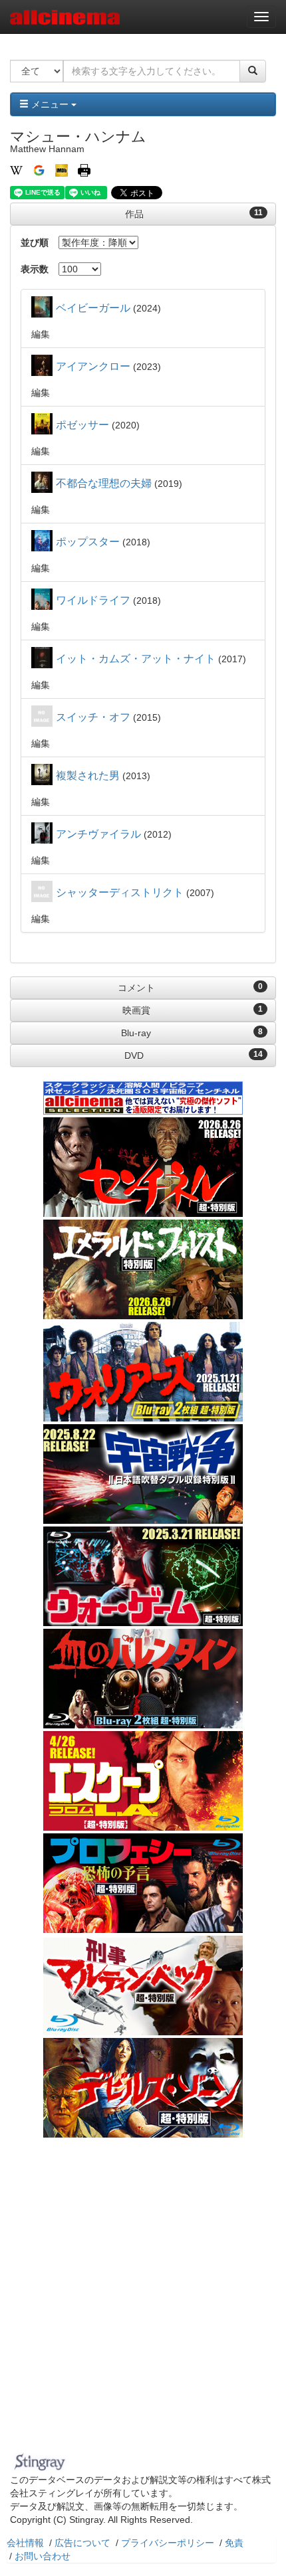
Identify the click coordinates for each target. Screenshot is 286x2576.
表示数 (35, 269)
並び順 (35, 242)
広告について (82, 2543)
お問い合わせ (43, 2556)
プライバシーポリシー (168, 2543)
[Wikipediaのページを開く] (16, 169)
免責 (234, 2543)
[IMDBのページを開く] (62, 169)
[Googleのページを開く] (39, 169)
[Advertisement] (143, 2298)
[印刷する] (84, 169)
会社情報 (25, 2543)
